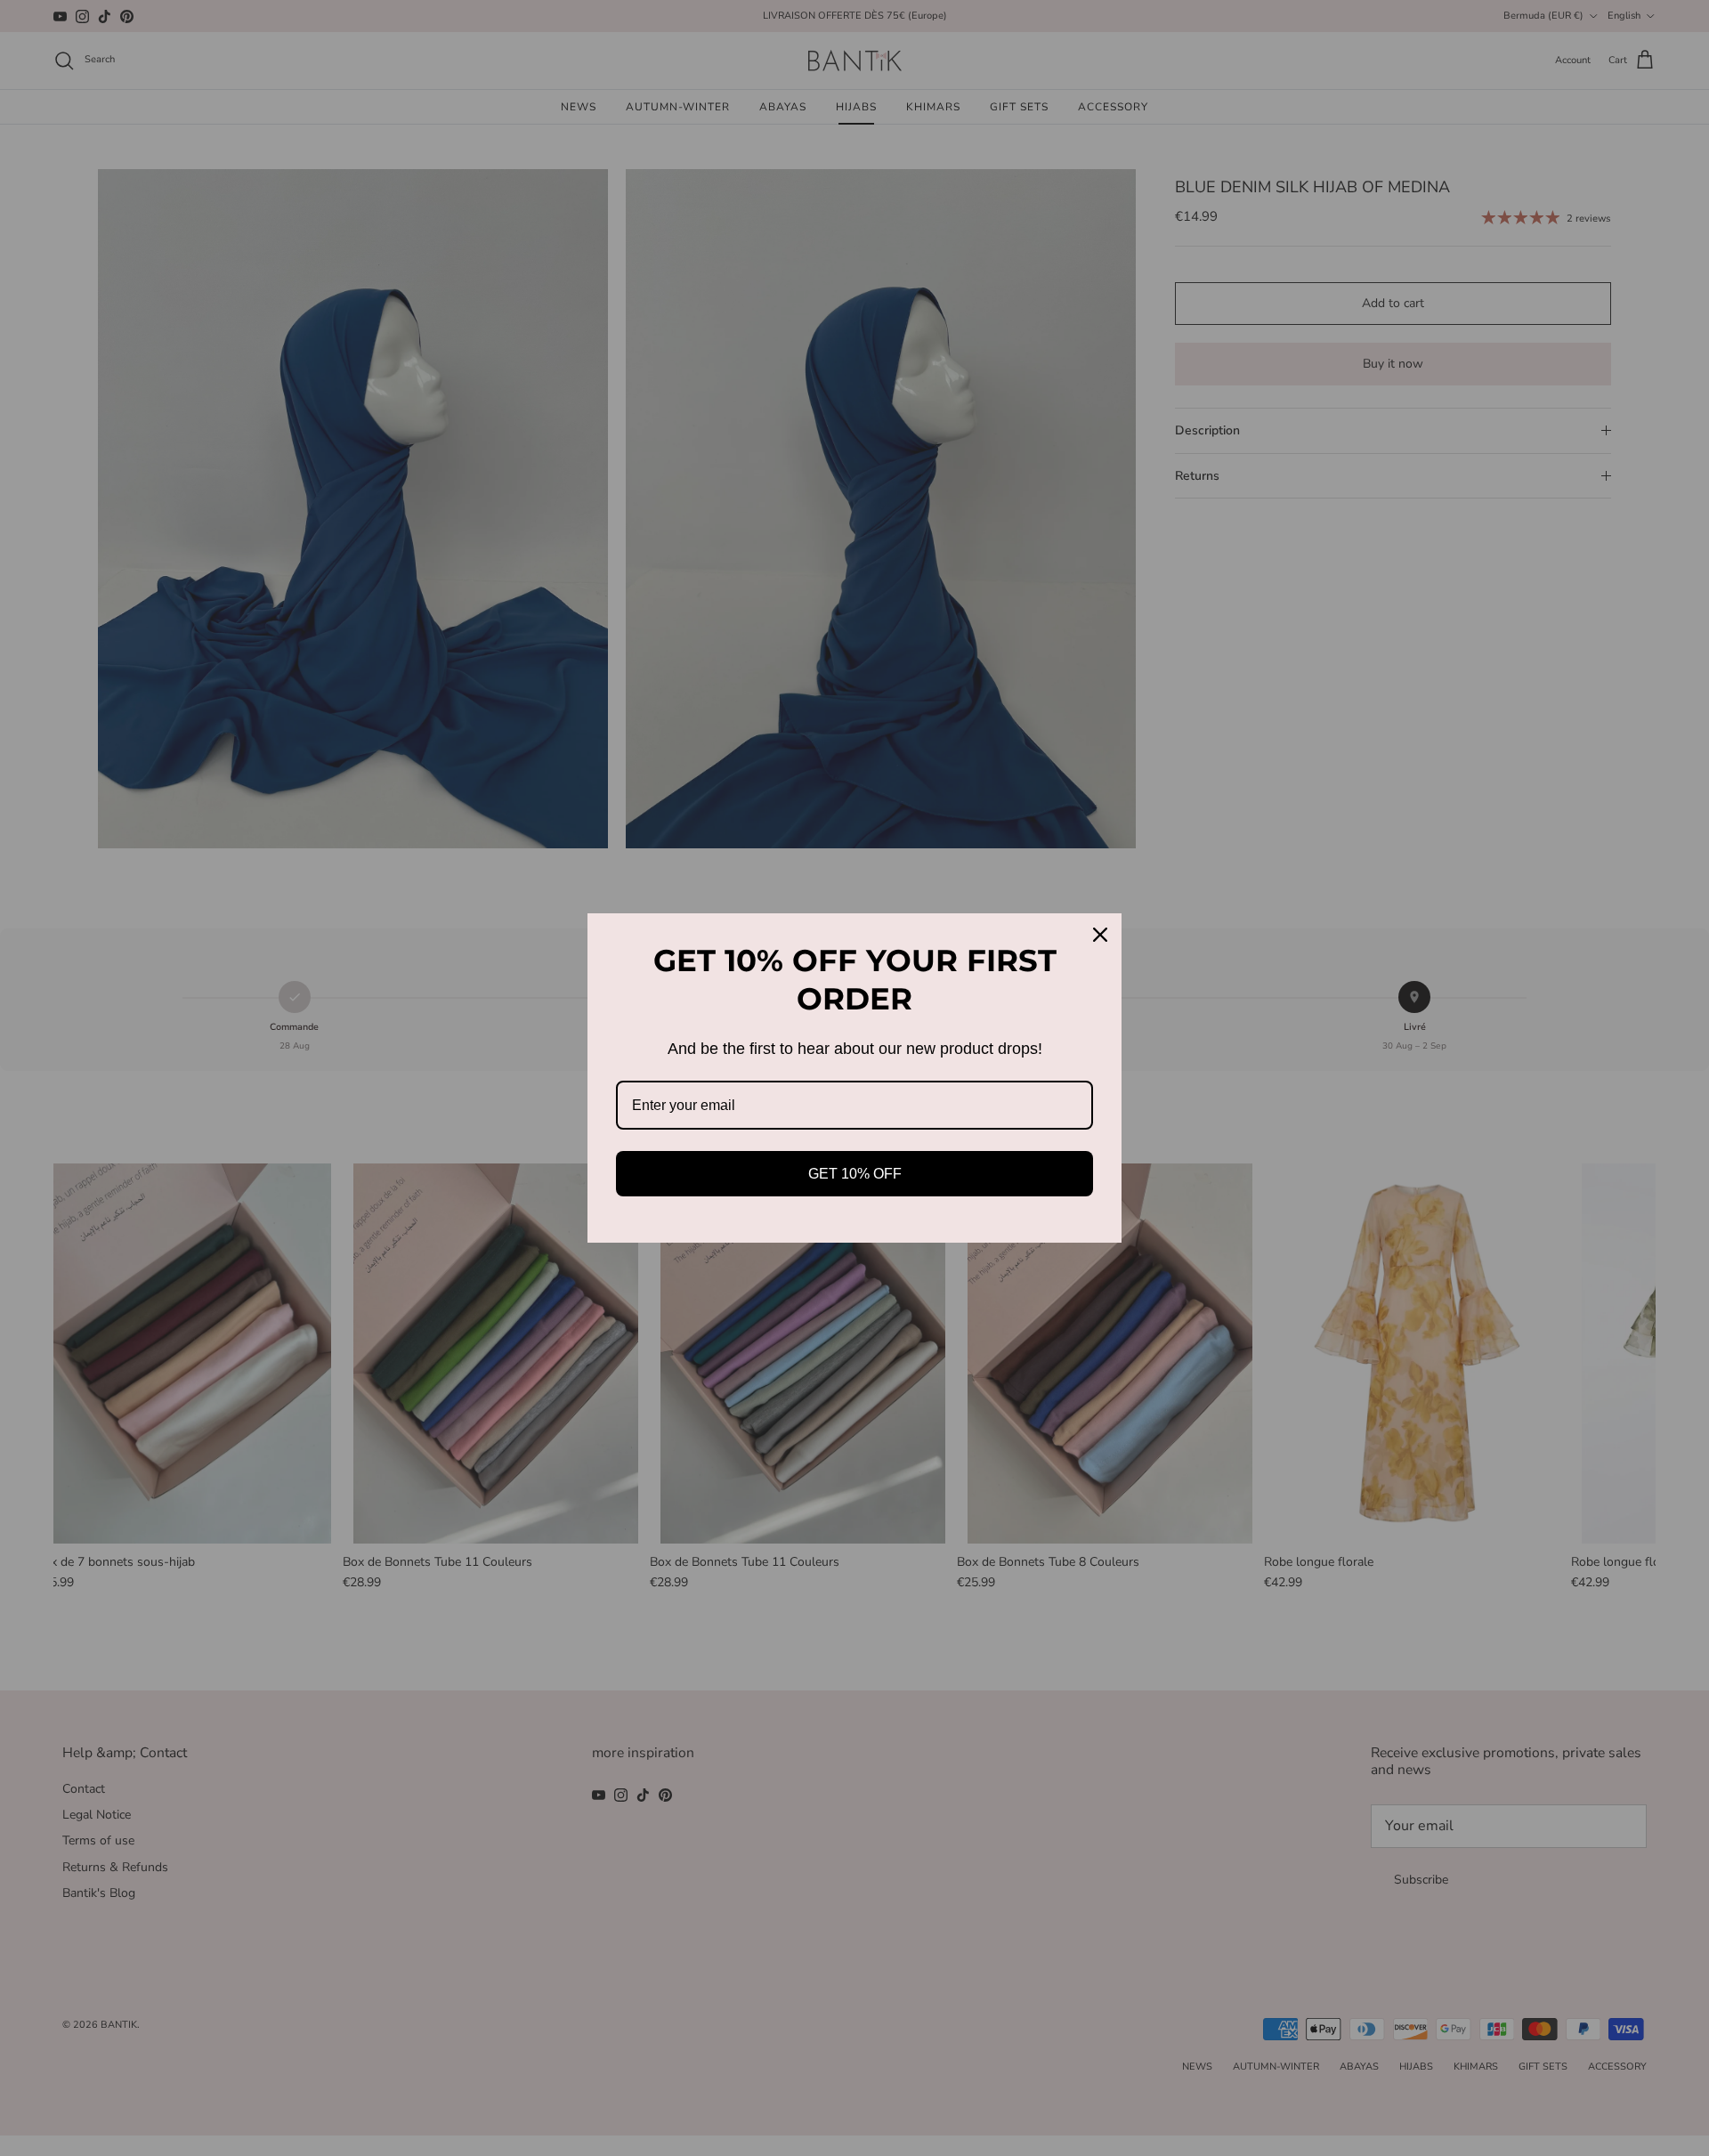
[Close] (1100, 935)
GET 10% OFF (855, 1174)
